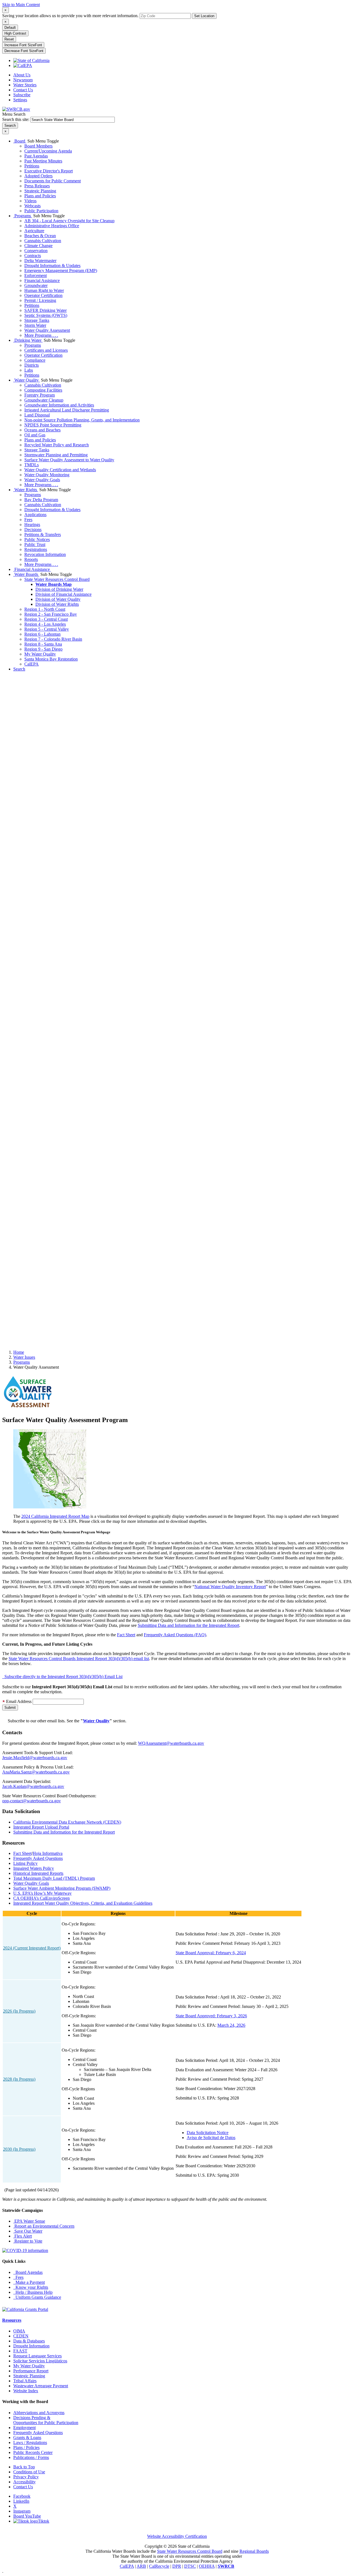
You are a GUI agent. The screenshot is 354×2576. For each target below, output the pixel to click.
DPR (177, 2566)
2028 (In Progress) (19, 2079)
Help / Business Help (33, 2292)
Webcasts (32, 206)
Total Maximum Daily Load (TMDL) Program (54, 1878)
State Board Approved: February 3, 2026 (211, 2016)
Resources (12, 2320)
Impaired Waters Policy (34, 1868)
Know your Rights (31, 2287)
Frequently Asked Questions (38, 1858)
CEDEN (21, 2336)
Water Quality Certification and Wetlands (60, 470)
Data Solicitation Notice (208, 2133)
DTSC (190, 2566)
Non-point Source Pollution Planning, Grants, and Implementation (82, 420)
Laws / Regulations (30, 2442)
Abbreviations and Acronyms (39, 2413)
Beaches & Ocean (40, 236)
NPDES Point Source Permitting (53, 425)
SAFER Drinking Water (45, 310)
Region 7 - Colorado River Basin (53, 639)
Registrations (36, 549)
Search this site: (16, 119)
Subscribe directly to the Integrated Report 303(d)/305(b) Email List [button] (62, 1677)
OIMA (19, 2331)
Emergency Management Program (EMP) (61, 270)
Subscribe (22, 95)
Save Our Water (28, 2231)
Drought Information (31, 2346)
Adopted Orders (38, 176)
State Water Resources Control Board (57, 579)
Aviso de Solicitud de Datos (211, 2138)
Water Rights (26, 490)
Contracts (33, 256)
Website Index (26, 2391)
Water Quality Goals (42, 480)
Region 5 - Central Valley (47, 629)
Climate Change (38, 246)
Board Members (38, 146)
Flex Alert (23, 2236)
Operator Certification (43, 295)
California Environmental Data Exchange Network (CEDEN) (67, 1822)
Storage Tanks (37, 320)
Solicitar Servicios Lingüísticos (40, 2361)
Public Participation (41, 211)
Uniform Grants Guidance (37, 2297)
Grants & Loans (27, 2438)
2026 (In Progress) (19, 2011)
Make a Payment (29, 2282)
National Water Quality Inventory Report (230, 1587)
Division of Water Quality (58, 599)
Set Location (204, 16)
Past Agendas (36, 156)
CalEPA (32, 664)
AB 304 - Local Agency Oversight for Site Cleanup (69, 221)
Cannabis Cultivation (43, 241)
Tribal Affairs (25, 2381)
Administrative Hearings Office (52, 226)
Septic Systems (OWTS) (46, 315)
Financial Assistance (42, 280)
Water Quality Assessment (47, 330)
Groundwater (36, 285)
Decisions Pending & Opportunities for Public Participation (46, 2420)
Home (19, 1352)
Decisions (33, 530)
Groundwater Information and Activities (59, 405)
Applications (35, 515)
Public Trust (35, 544)
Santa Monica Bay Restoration (51, 659)
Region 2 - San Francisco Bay (51, 614)
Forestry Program (40, 395)
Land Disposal (37, 415)
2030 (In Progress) (19, 2149)
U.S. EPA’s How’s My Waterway (42, 1893)
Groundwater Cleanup (44, 400)
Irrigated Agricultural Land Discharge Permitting (67, 410)
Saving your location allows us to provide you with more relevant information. (70, 16)
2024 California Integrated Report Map (55, 1516)
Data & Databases (29, 2341)
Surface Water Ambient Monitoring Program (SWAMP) (62, 1888)
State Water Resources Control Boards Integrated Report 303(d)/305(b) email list (79, 1659)
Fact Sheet (126, 1635)
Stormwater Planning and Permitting (56, 455)
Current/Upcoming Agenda (48, 151)
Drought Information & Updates (52, 266)
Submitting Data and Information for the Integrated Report (188, 1625)
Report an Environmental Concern (44, 2226)
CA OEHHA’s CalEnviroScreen (41, 1898)
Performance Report (31, 2371)
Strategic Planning (40, 191)
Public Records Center (33, 2452)
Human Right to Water (44, 290)
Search (19, 669)
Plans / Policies (26, 2447)
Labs (29, 370)
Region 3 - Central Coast (46, 619)
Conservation (36, 251)
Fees (28, 520)
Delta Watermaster (40, 261)
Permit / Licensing (40, 300)
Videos (30, 201)
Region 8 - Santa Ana (43, 644)
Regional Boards (254, 2551)
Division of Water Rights (57, 604)
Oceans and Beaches (42, 430)
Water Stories (25, 85)
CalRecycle (159, 2566)
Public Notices (37, 539)
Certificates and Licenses (46, 350)
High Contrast (15, 33)
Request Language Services (37, 2356)
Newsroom (23, 80)
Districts (32, 365)
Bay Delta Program (41, 500)
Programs (23, 216)
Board (20, 141)
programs (22, 1362)
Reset (9, 39)
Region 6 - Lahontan (42, 634)
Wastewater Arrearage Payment (41, 2386)
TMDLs (32, 465)
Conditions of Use (29, 2472)
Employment (24, 2428)
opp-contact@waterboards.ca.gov (32, 1801)
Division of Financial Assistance (63, 594)
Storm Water (35, 325)
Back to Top (24, 2467)
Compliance (35, 360)
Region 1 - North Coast (45, 609)
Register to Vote (28, 2241)
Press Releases (37, 186)
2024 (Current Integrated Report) (32, 1948)
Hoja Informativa (48, 1853)
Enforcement (36, 275)
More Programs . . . (41, 335)
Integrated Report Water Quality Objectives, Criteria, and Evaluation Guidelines (83, 1903)
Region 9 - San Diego (43, 649)
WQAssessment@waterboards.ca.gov (171, 1743)
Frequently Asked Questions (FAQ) (175, 1635)
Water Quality (27, 380)
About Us (22, 75)
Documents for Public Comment (53, 181)
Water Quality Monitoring (47, 475)
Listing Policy (25, 1863)
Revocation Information (45, 554)
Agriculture (34, 231)
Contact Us (23, 90)
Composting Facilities (43, 390)
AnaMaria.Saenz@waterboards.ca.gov (36, 1772)
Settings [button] (20, 100)
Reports (31, 559)
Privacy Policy (26, 2477)
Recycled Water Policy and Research (57, 445)
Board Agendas (28, 2272)
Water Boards (26, 574)
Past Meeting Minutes (43, 161)
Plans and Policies (40, 196)
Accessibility (24, 2482)
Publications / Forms (31, 2457)
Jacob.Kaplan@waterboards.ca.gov (33, 1786)
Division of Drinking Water (59, 589)
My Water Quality (40, 654)
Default (10, 28)
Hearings (32, 525)
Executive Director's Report (49, 171)
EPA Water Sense (29, 2221)
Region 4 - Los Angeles (45, 624)
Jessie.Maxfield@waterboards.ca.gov (35, 1758)
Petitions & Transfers (43, 534)
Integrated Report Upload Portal (41, 1827)
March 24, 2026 (231, 2025)
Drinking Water (28, 340)
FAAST (20, 2351)
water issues (24, 1357)
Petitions (32, 166)
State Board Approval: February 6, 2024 (211, 1953)
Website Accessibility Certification (177, 2536)
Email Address (18, 1701)
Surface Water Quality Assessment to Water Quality (69, 460)
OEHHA (207, 2566)
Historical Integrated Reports (38, 1873)
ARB (141, 2566)
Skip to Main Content (21, 5)
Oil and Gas (35, 435)
